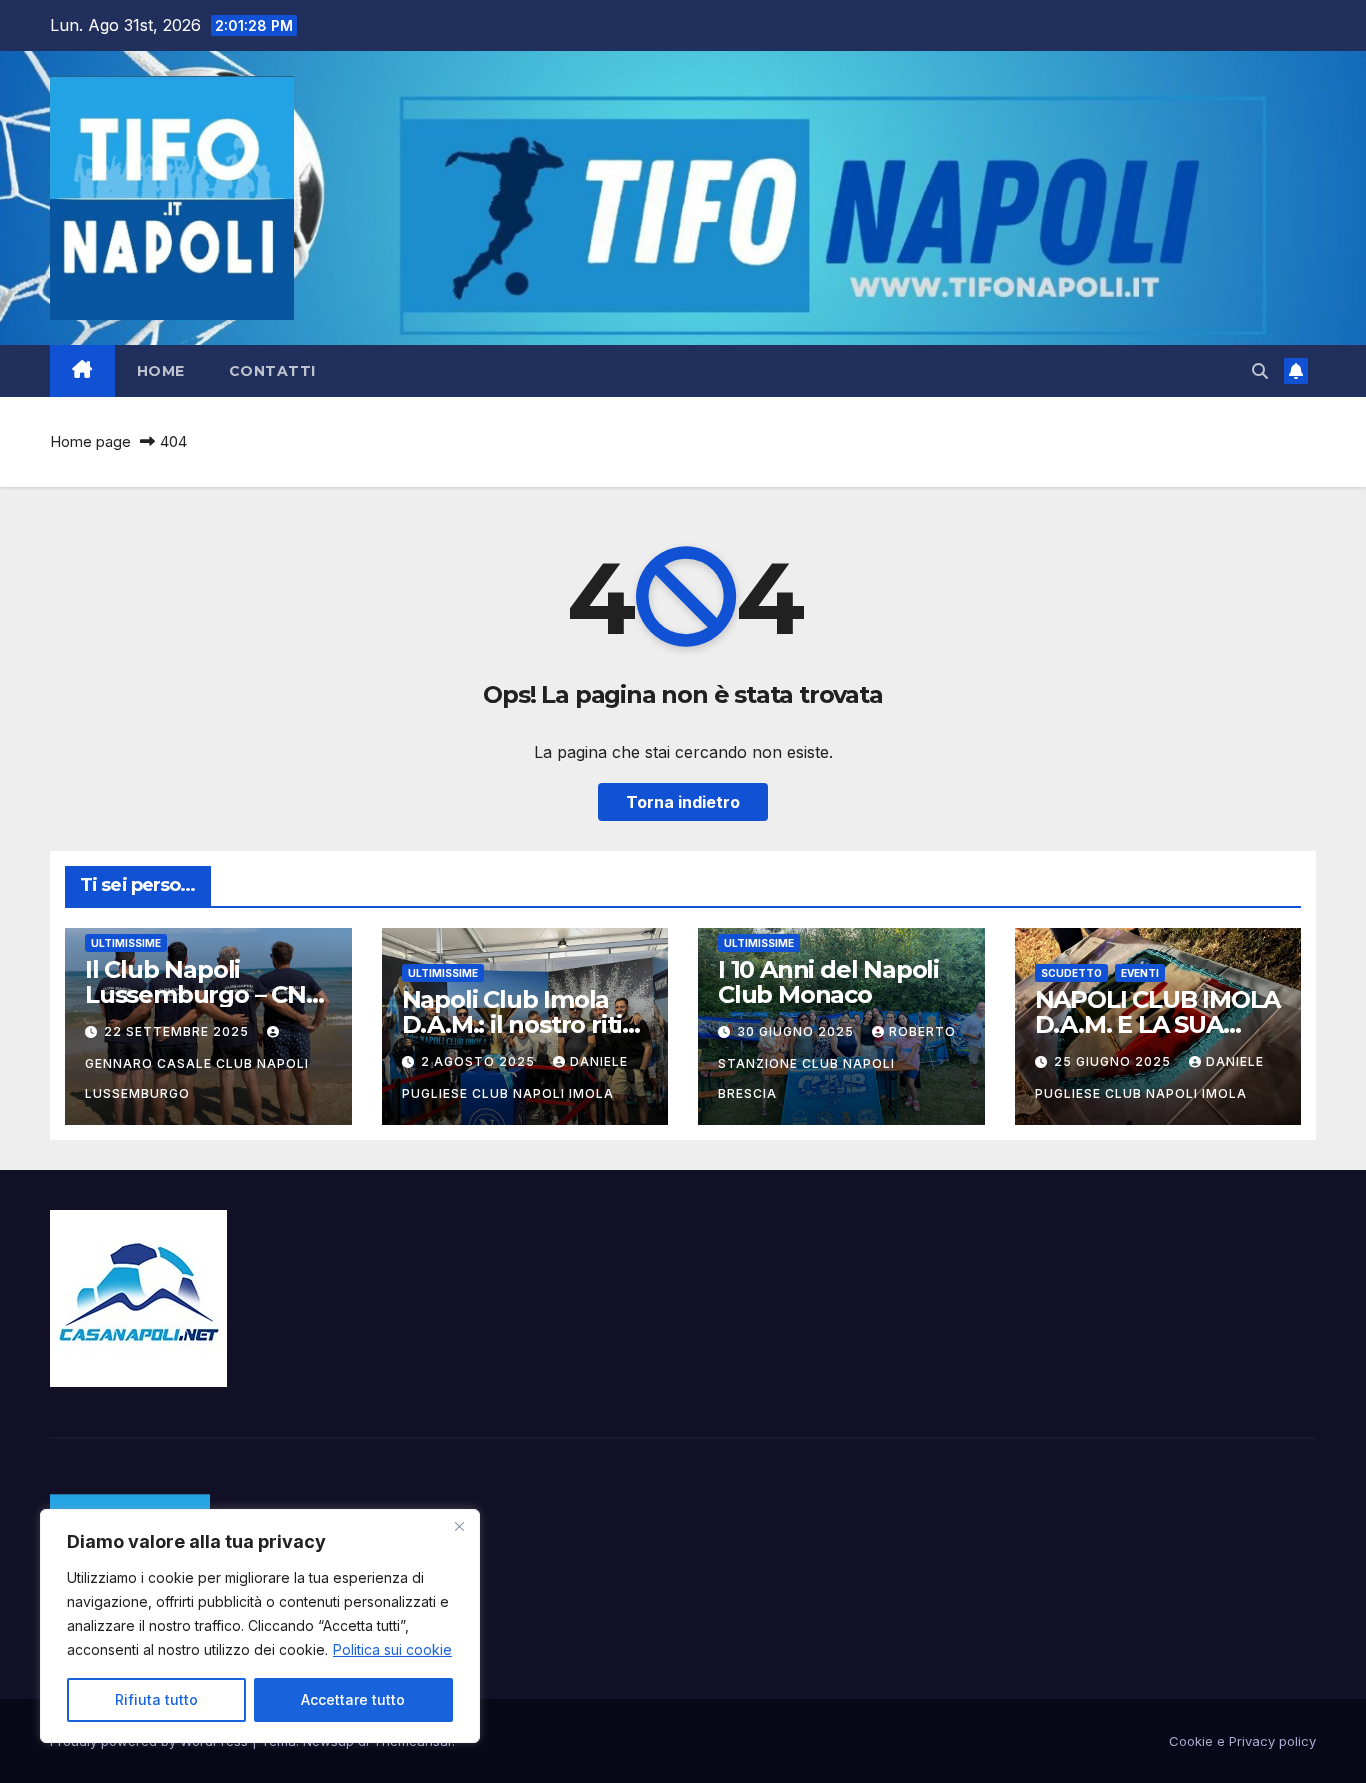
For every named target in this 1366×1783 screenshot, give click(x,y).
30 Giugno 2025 (797, 1031)
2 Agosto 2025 (480, 1061)
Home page (90, 441)
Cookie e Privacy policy (1242, 1741)
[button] (1260, 371)
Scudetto (1071, 973)
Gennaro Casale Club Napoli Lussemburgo (197, 1078)
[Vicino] (459, 1526)
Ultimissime (126, 943)
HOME (161, 371)
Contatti (272, 371)
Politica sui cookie (392, 1649)
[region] (260, 1626)
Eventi (1140, 973)
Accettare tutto (353, 1699)
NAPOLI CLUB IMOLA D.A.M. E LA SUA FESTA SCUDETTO (1158, 1024)
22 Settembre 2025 (178, 1031)
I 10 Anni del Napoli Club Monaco (828, 982)
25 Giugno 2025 (1114, 1061)
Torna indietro (683, 802)
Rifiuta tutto (156, 1699)
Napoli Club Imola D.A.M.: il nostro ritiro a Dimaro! (524, 1024)
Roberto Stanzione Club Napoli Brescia (837, 1062)
